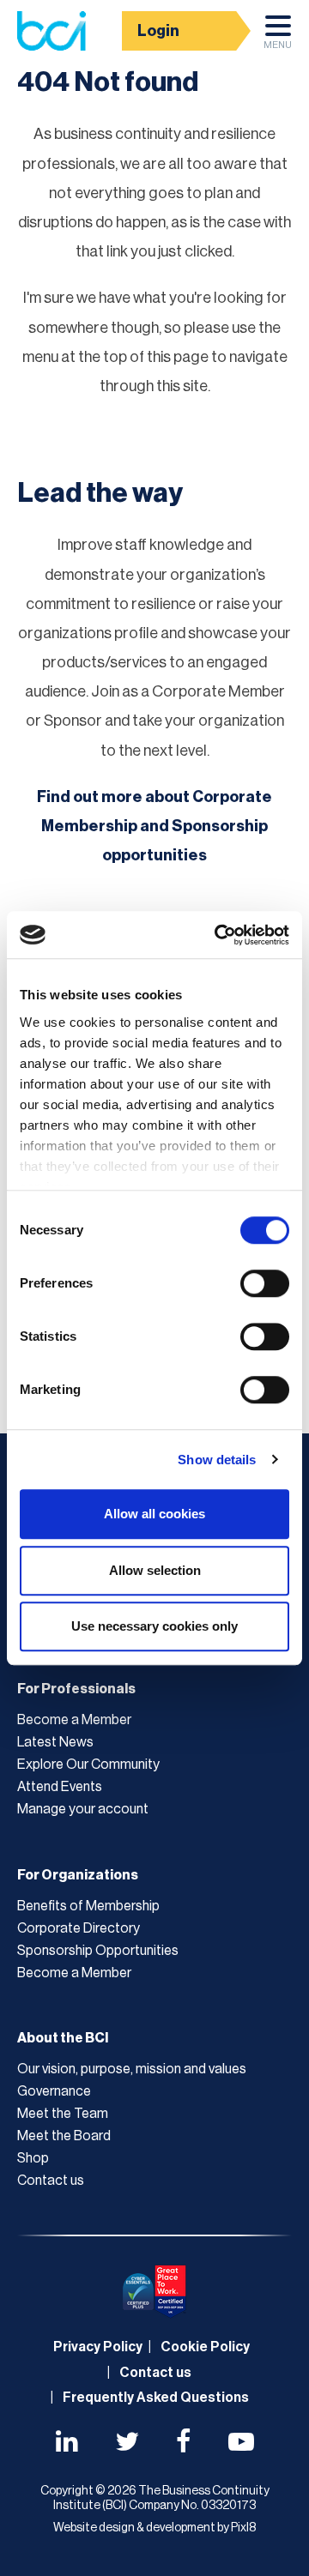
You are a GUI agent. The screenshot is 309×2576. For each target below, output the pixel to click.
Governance (54, 2091)
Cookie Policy (205, 2347)
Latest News (55, 1742)
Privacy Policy (98, 2347)
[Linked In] (67, 2444)
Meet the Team (63, 2114)
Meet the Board (64, 2136)
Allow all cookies (154, 1514)
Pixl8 (243, 2528)
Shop (33, 2158)
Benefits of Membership (88, 1906)
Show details (217, 1460)
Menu (278, 45)
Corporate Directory (79, 1928)
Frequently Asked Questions (156, 2398)
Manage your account (83, 1809)
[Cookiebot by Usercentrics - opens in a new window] (218, 935)
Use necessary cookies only (154, 1626)
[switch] (265, 1283)
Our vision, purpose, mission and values (132, 2069)
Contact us (51, 2181)
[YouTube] (241, 2444)
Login (158, 31)
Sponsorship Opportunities (98, 1951)
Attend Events (60, 1787)
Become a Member (74, 1720)
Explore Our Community (88, 1765)
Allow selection (155, 1570)
